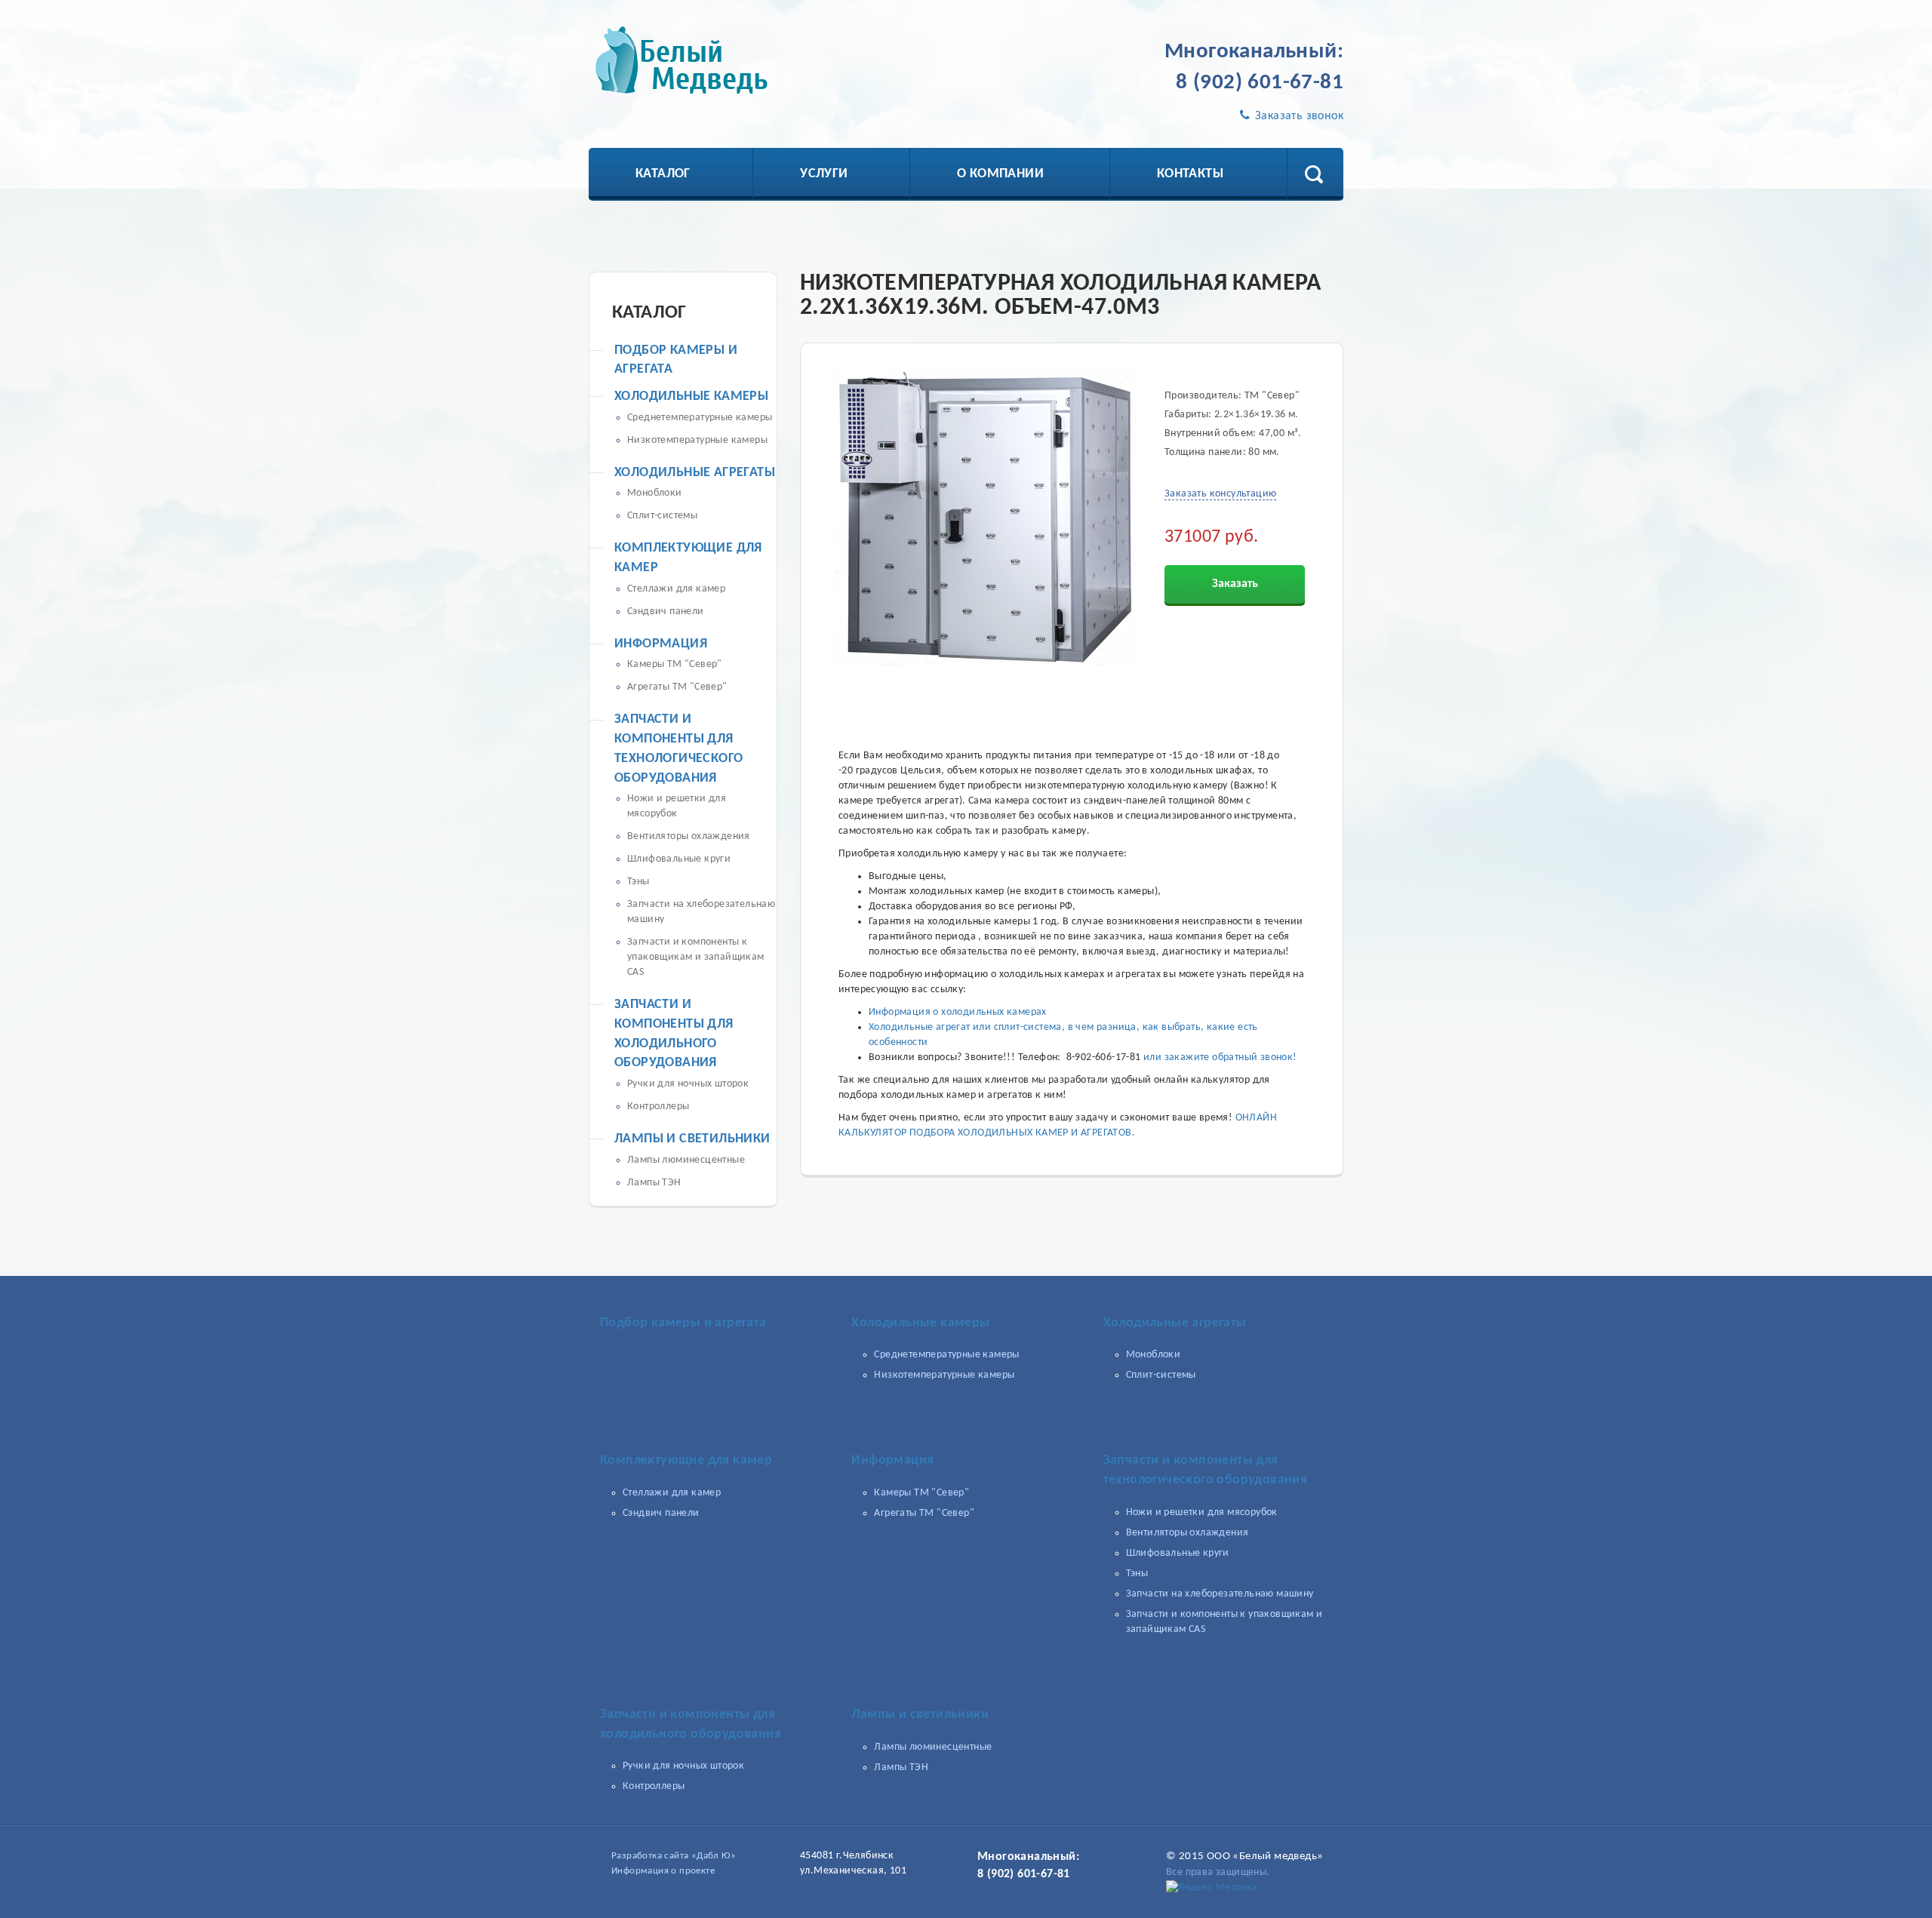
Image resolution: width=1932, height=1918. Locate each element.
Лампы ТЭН (654, 1183)
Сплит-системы (662, 516)
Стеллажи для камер (676, 589)
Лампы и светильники (692, 1139)
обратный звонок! (1254, 1057)
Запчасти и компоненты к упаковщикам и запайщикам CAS (696, 957)
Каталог (663, 174)
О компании (1000, 174)
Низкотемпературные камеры (697, 440)
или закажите (1178, 1057)
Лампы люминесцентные (686, 1160)
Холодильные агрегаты (695, 473)
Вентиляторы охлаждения (689, 836)
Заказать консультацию (1220, 494)
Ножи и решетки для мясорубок (1202, 1512)
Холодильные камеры (691, 397)
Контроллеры (658, 1107)
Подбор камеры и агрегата (683, 1323)
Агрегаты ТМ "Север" (677, 687)
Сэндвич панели (666, 612)
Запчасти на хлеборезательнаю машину (1220, 1594)
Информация (661, 644)
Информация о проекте (663, 1871)
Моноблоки (655, 493)
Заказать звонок (1298, 116)
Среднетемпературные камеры (700, 418)
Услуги (824, 174)
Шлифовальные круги (679, 859)
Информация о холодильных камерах (958, 1012)
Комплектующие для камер (686, 1460)
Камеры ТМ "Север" (675, 664)
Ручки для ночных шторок (688, 1084)
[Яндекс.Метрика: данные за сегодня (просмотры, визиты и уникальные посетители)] (1212, 1888)
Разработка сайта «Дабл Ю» (674, 1856)
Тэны (638, 882)
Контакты (1190, 174)
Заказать (1235, 584)
